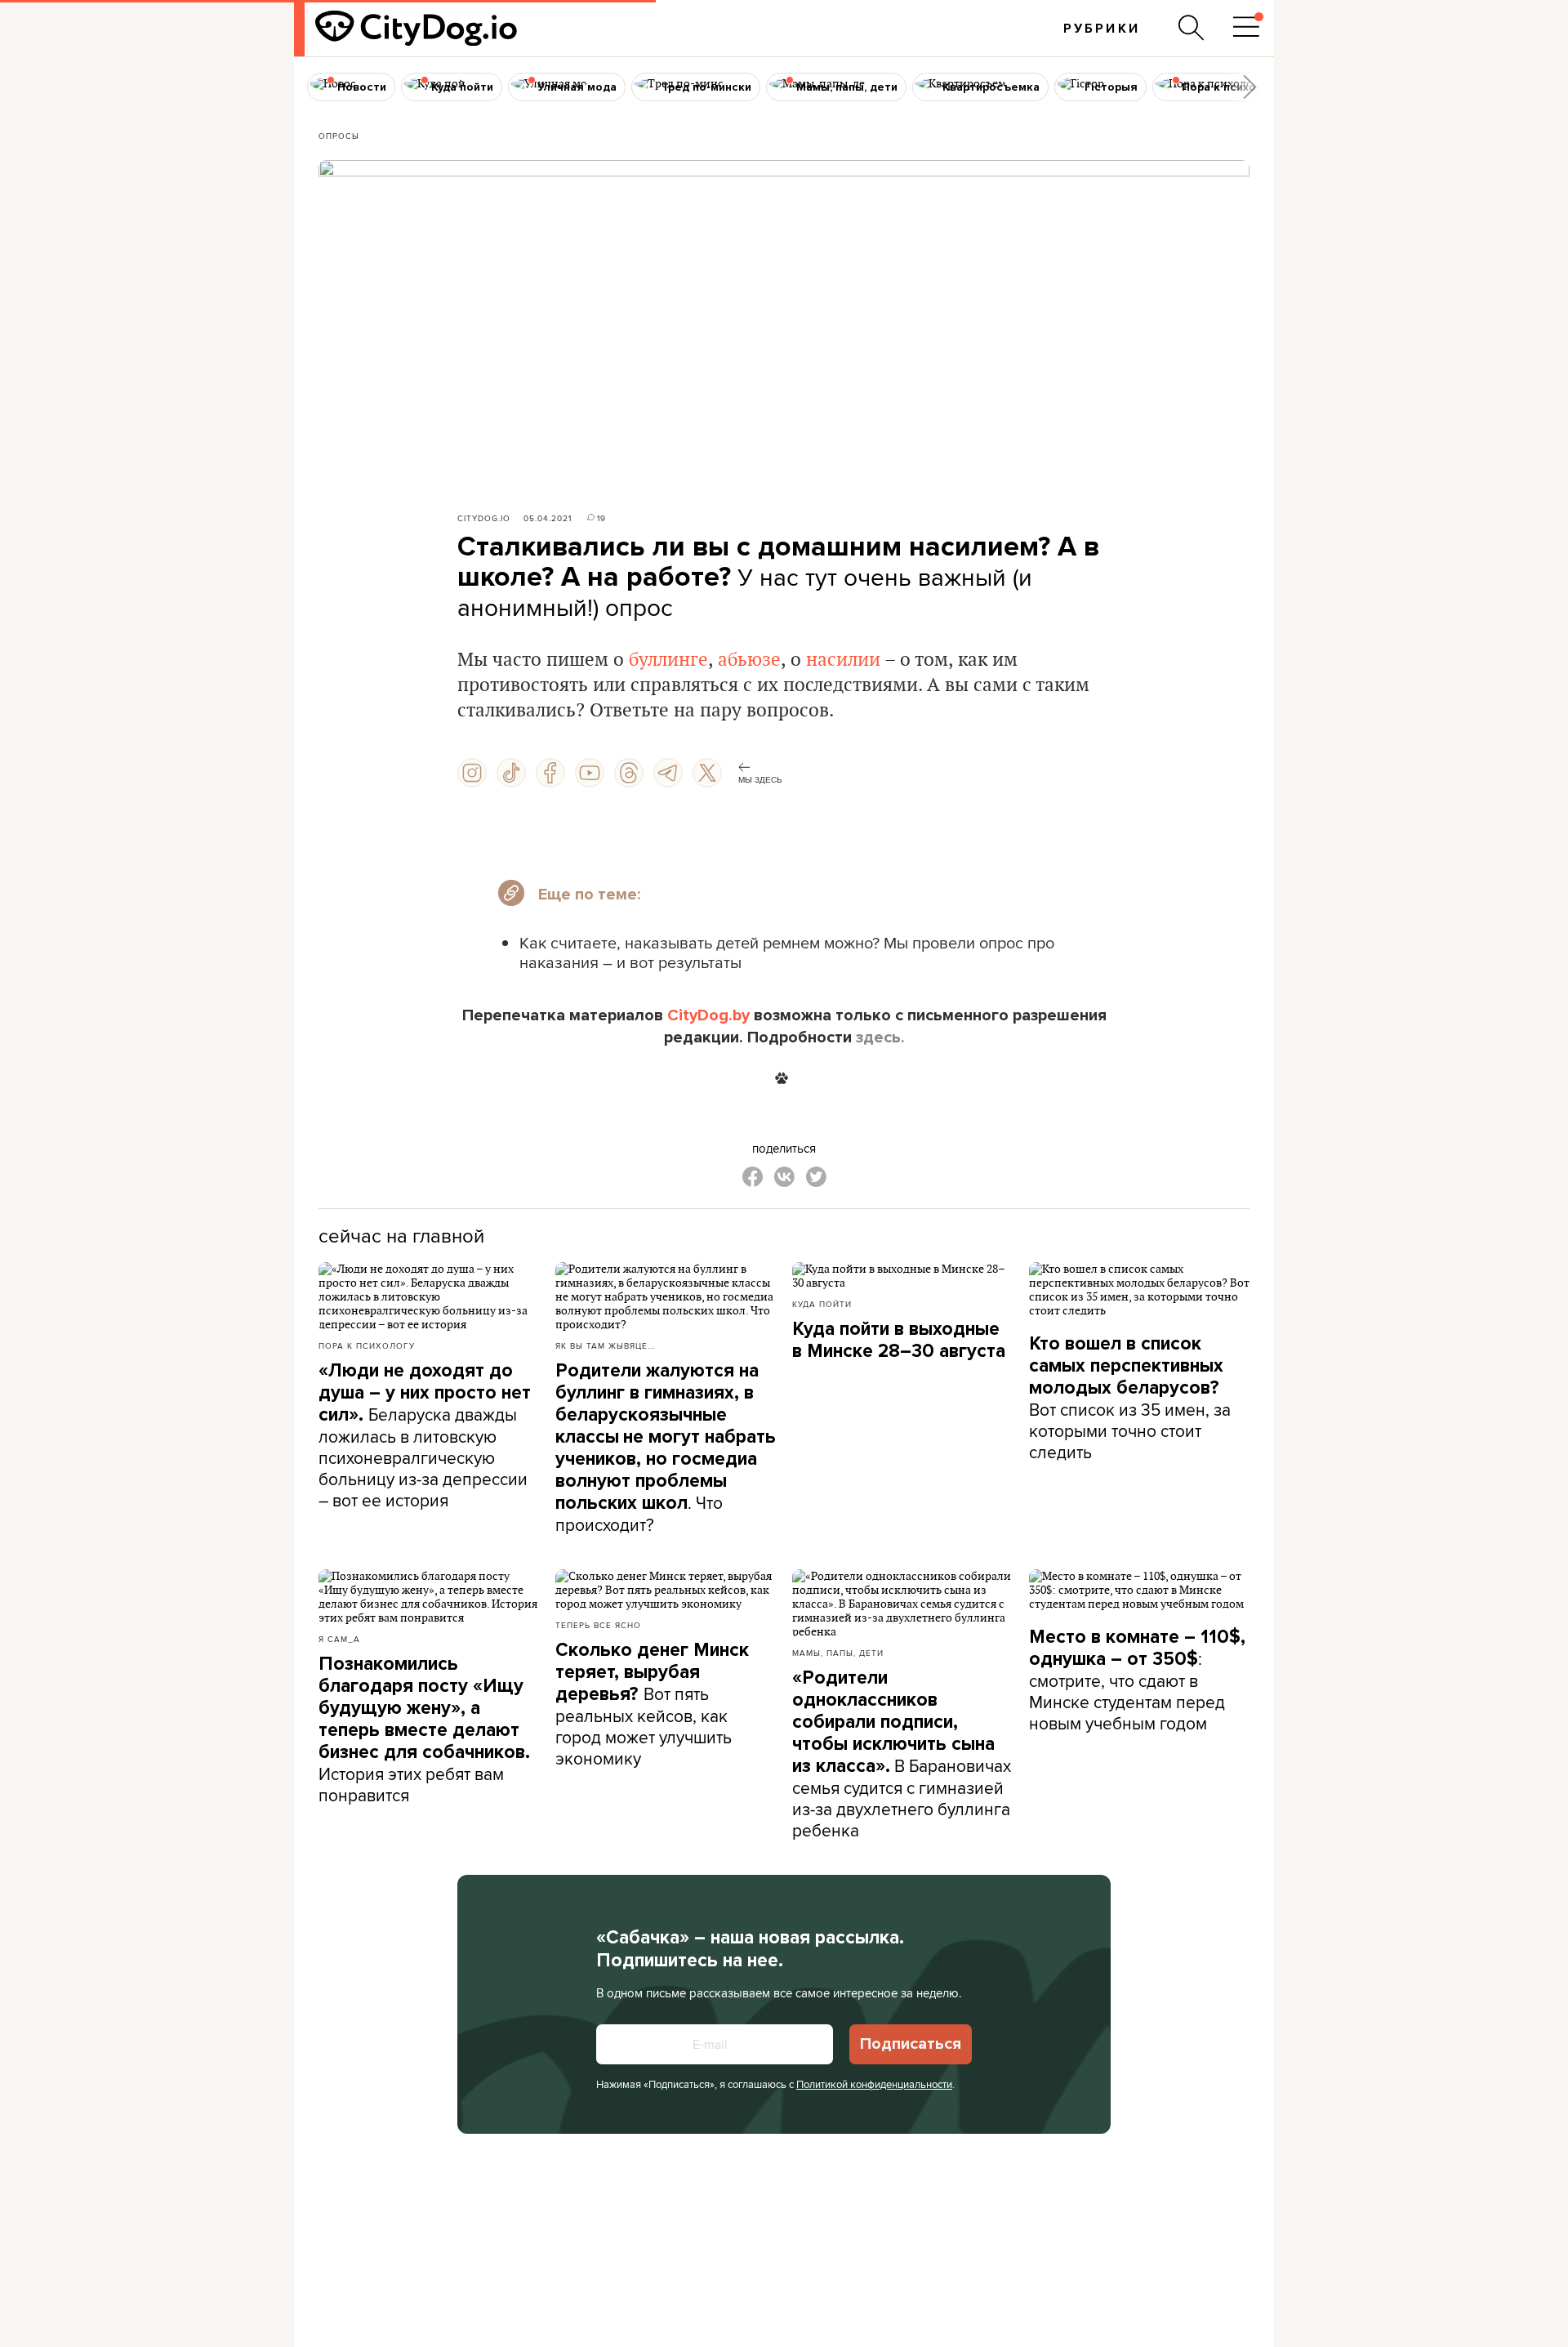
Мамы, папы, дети (838, 1653)
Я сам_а (339, 1639)
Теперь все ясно (598, 1625)
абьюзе (749, 660)
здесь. (880, 1037)
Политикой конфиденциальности (874, 2084)
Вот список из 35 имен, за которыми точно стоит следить (1130, 1398)
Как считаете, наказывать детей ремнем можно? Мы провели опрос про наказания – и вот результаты (787, 952)
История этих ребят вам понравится (424, 1730)
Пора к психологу (367, 1345)
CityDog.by (708, 1015)
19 (601, 518)
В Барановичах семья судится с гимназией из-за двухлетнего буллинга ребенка (902, 1754)
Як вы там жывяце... (605, 1345)
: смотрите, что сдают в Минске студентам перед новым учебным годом (1137, 1680)
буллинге (668, 660)
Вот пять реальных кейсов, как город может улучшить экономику (652, 1704)
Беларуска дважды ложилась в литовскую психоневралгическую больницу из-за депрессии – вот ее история (425, 1436)
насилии (843, 660)
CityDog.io (484, 518)
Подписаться (911, 2044)
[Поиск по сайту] (1192, 28)
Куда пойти (822, 1304)
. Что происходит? (666, 1448)
